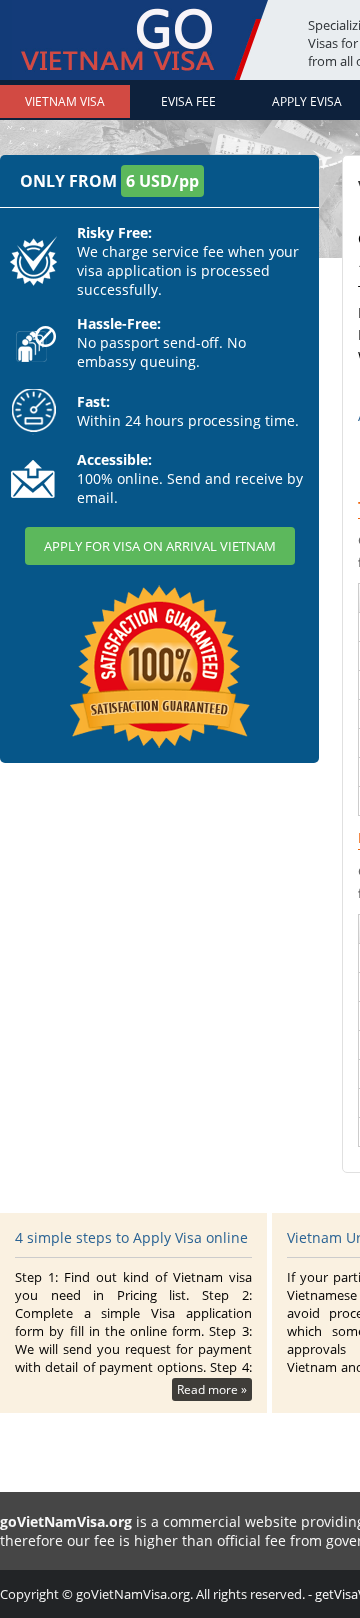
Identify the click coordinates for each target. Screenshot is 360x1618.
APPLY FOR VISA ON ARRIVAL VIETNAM (160, 546)
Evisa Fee (188, 101)
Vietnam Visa (65, 101)
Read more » (212, 1389)
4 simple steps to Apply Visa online (131, 1237)
